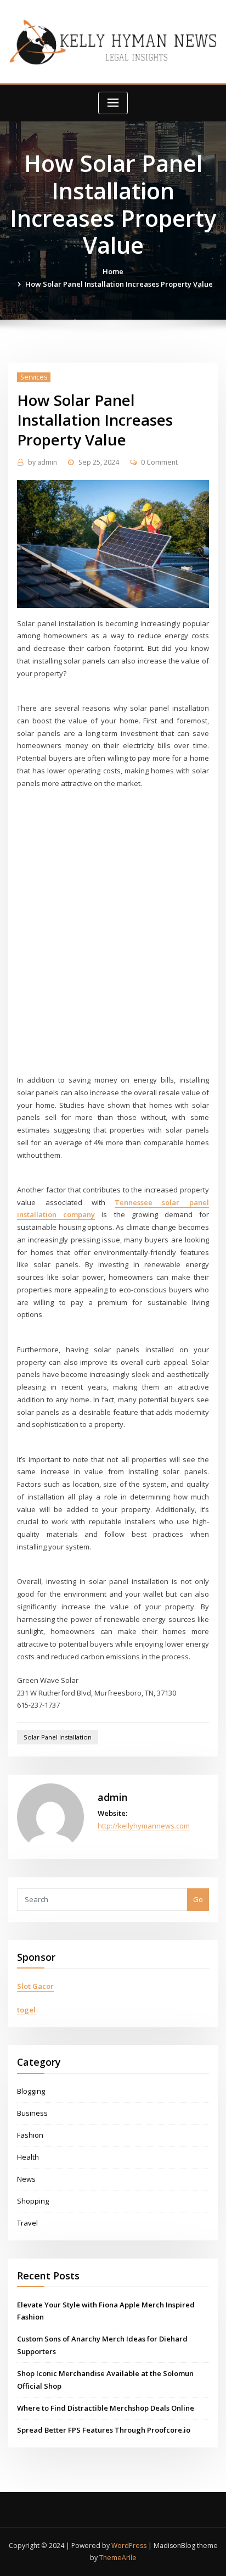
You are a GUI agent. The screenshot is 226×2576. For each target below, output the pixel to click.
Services (34, 377)
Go (198, 1899)
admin (43, 462)
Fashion (30, 2135)
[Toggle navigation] (113, 103)
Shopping (33, 2201)
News (26, 2179)
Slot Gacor (35, 1986)
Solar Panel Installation (58, 1737)
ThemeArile (118, 2558)
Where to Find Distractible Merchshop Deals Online (106, 2408)
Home (113, 271)
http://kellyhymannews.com (144, 1826)
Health (28, 2157)
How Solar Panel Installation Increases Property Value (119, 284)
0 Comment (159, 462)
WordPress (129, 2546)
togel (26, 2010)
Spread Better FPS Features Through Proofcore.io (104, 2430)
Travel (27, 2223)
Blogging (31, 2091)
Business (32, 2113)
